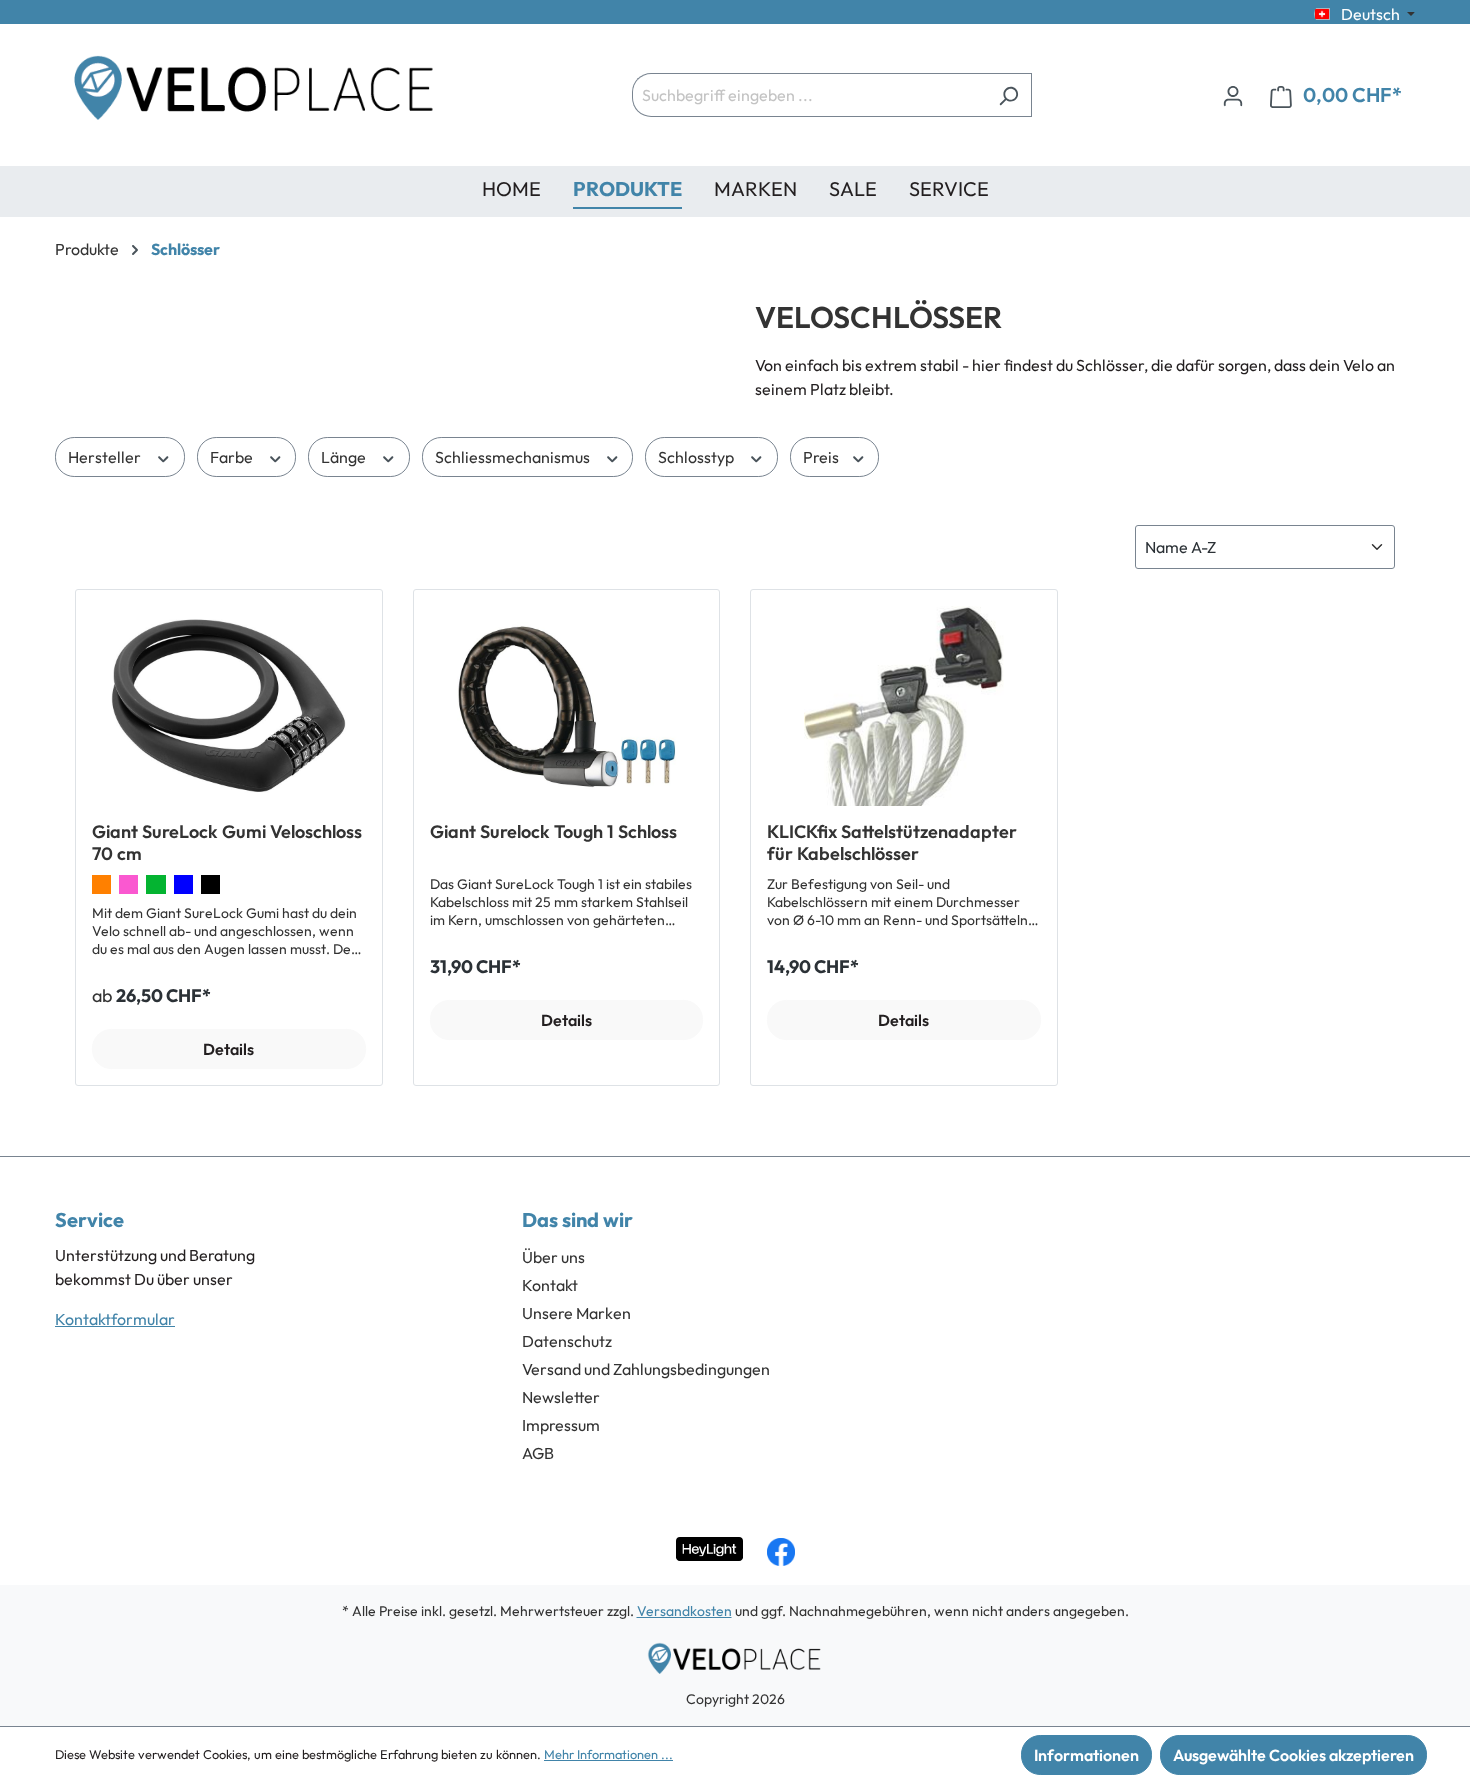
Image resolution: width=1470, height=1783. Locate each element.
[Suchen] (1008, 95)
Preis (822, 457)
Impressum (561, 1425)
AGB (538, 1453)
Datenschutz (567, 1341)
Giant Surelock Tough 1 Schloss (553, 832)
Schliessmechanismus (514, 457)
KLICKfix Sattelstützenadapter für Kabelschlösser (892, 843)
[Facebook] (781, 1552)
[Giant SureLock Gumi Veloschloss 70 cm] (229, 706)
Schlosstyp (697, 457)
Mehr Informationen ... (608, 1754)
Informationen (1086, 1755)
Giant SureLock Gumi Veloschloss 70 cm (227, 843)
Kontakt (550, 1285)
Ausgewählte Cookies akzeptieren (1293, 1755)
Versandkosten (684, 1611)
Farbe (233, 457)
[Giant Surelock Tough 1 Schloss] (567, 706)
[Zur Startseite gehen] (255, 95)
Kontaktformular (115, 1319)
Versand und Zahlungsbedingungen (646, 1369)
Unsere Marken (576, 1313)
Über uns (553, 1257)
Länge (345, 457)
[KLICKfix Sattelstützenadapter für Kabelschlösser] (904, 706)
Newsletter (561, 1397)
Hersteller (106, 457)
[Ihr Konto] (1233, 95)
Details (228, 1049)
